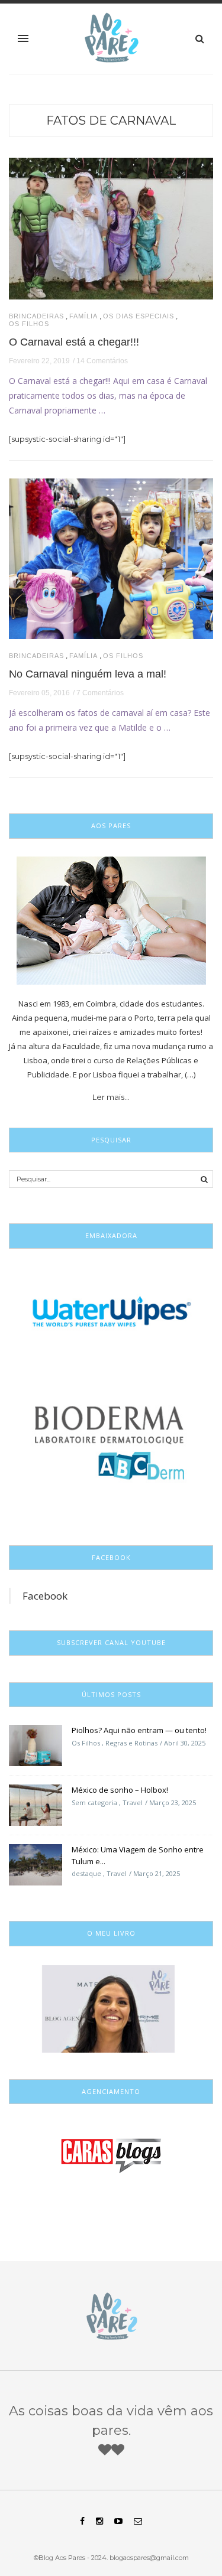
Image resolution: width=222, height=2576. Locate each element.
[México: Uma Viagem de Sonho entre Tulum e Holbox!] (36, 1864)
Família (83, 316)
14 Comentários (102, 361)
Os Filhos (29, 324)
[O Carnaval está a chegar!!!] (111, 227)
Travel (133, 1802)
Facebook (45, 1596)
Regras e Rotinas (131, 1743)
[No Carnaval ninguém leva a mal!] (111, 558)
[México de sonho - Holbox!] (36, 1805)
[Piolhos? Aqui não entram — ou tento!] (36, 1745)
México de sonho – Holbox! (120, 1790)
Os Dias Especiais (139, 316)
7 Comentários (100, 693)
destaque (86, 1873)
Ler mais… (111, 1097)
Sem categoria (94, 1802)
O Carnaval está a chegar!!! (74, 342)
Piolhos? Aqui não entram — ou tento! (139, 1730)
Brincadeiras (36, 316)
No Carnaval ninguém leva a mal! (88, 674)
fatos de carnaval (111, 121)
